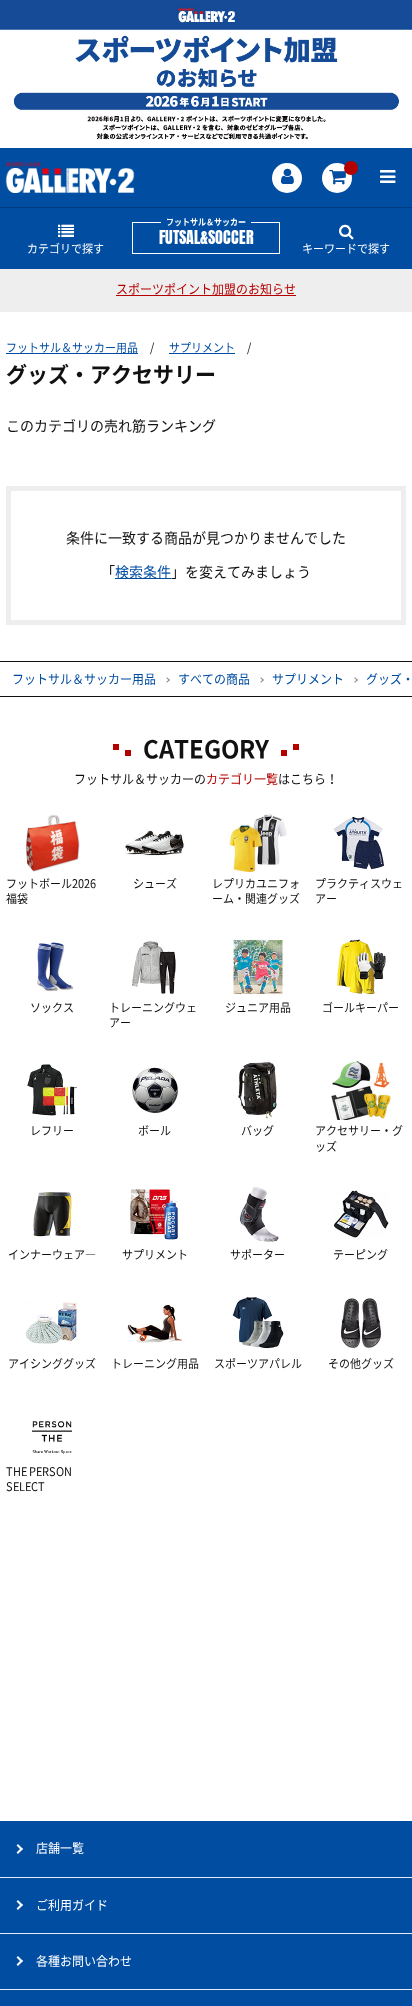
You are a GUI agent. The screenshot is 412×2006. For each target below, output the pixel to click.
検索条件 (143, 572)
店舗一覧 (60, 1848)
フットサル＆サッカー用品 (72, 347)
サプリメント (202, 347)
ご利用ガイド (72, 1905)
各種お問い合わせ (84, 1961)
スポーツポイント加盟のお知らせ (206, 289)
